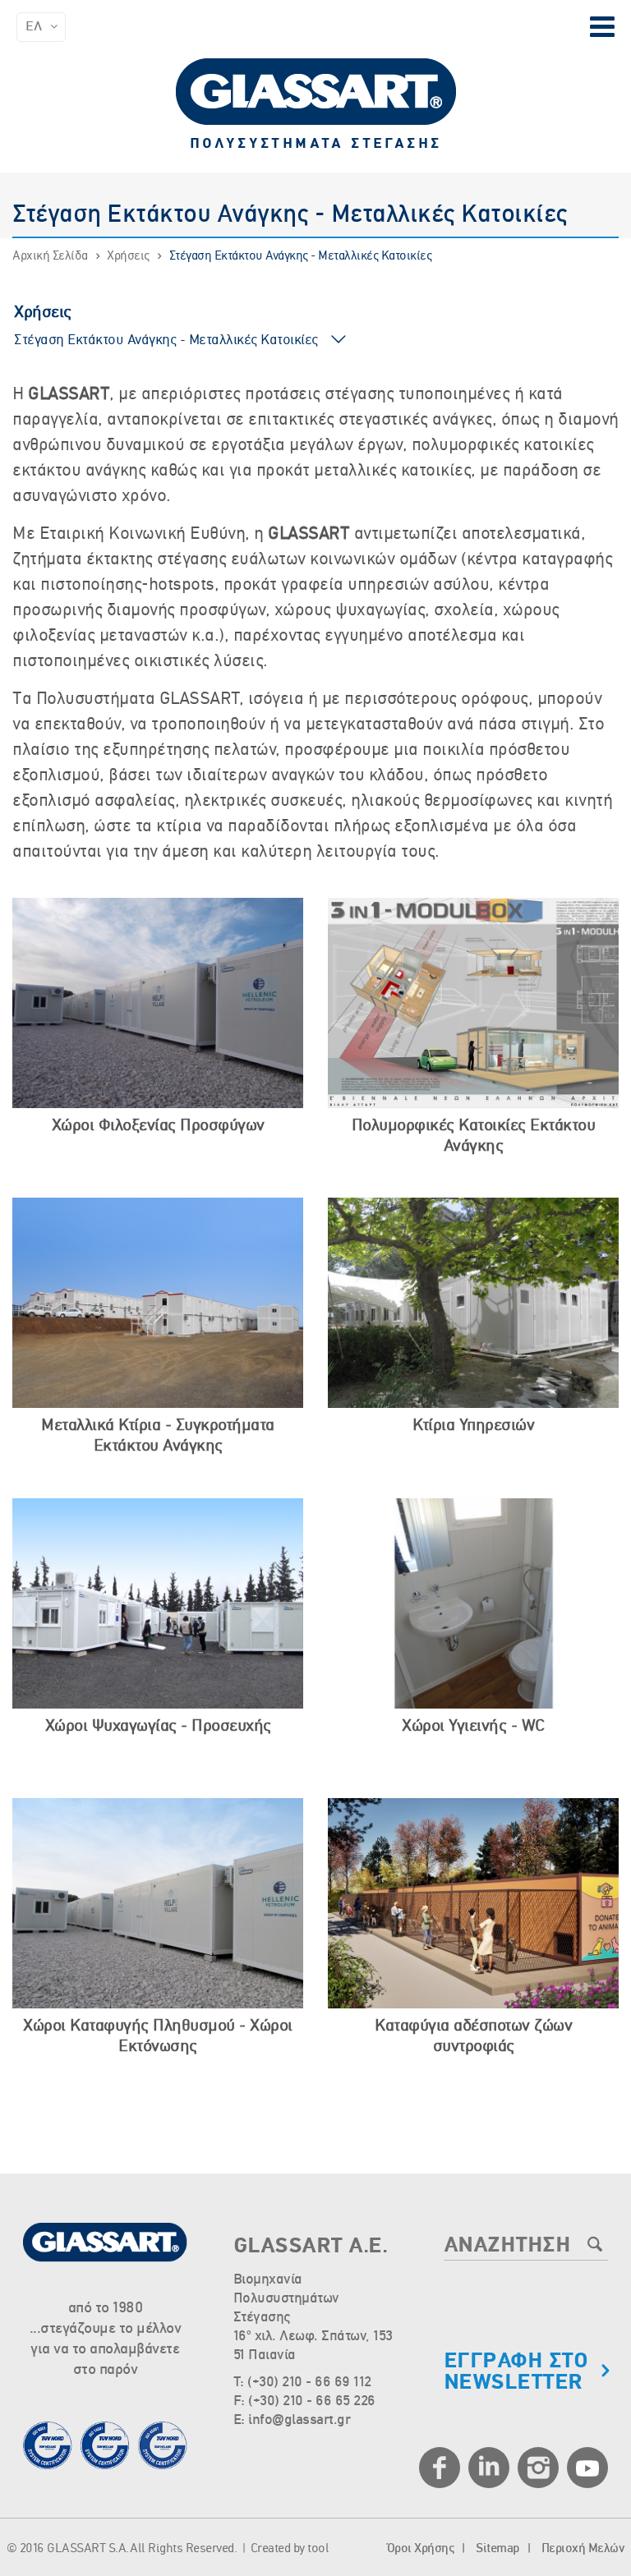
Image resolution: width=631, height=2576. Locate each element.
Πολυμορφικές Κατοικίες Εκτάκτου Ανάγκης (474, 1136)
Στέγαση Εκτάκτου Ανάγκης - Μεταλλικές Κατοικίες (301, 256)
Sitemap (497, 2549)
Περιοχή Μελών (583, 2549)
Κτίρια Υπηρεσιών (473, 1426)
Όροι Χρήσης (421, 2549)
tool (318, 2549)
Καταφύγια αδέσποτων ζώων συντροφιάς (473, 2037)
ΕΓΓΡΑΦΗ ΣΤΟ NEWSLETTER (516, 2372)
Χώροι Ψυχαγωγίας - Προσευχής (158, 1727)
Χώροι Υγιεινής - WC (473, 1727)
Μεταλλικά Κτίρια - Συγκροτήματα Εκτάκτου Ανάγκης (158, 1436)
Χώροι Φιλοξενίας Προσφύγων (158, 1126)
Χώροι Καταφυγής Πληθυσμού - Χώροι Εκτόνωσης (158, 2037)
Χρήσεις (128, 256)
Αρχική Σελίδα (50, 256)
